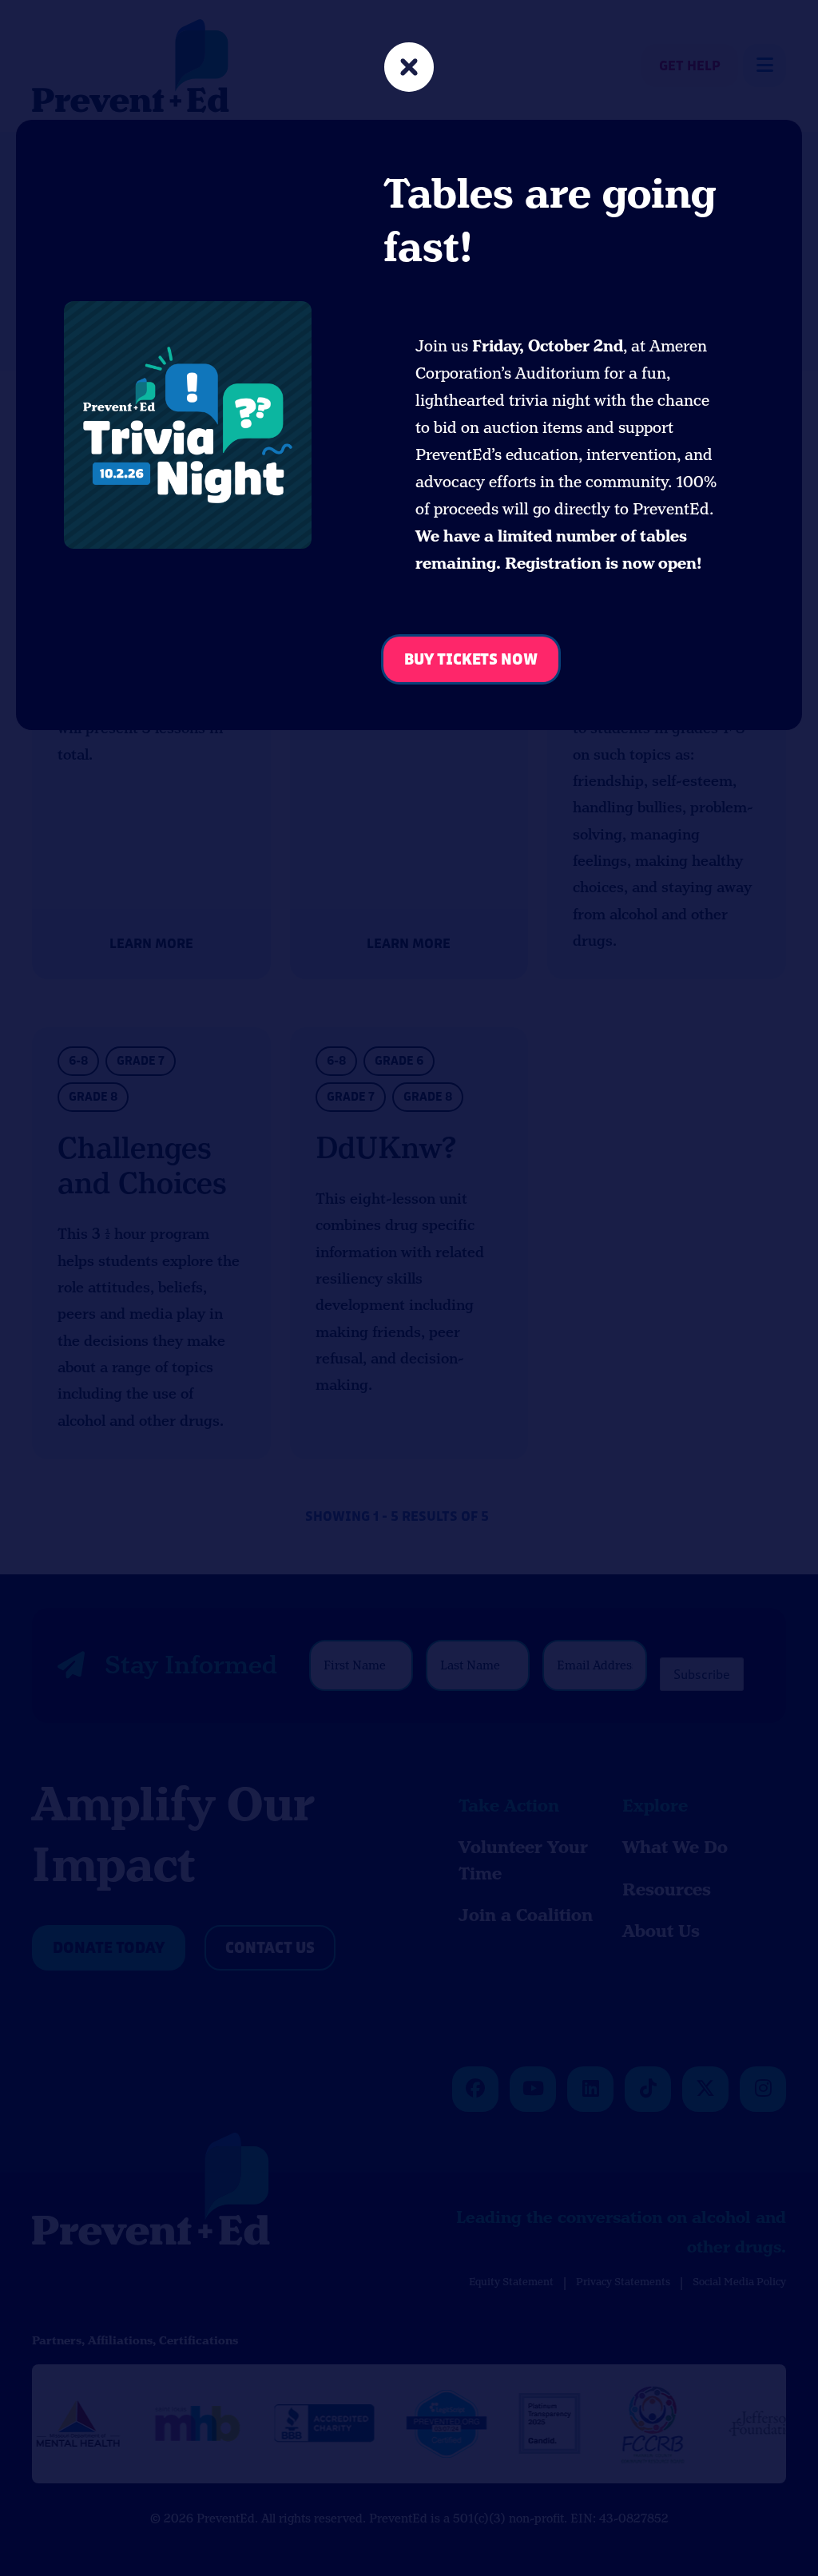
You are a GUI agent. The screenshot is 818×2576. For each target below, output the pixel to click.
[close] (409, 69)
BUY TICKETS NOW (471, 660)
